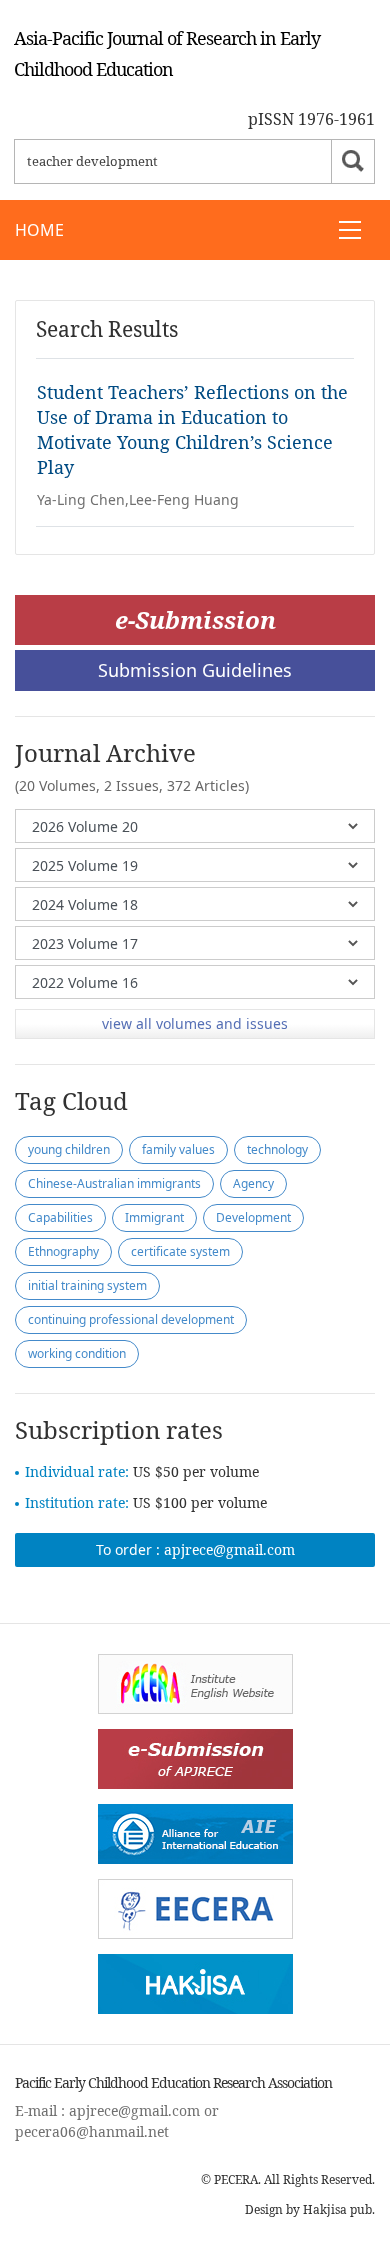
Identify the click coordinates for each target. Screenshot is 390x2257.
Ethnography (63, 1251)
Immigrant (154, 1217)
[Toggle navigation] (350, 230)
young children (69, 1149)
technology (277, 1149)
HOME (39, 230)
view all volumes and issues (195, 1023)
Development (253, 1217)
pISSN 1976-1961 (311, 119)
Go (353, 161)
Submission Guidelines (195, 670)
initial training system (87, 1285)
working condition (77, 1353)
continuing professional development (131, 1319)
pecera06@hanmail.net (92, 2131)
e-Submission (195, 619)
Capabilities (60, 1217)
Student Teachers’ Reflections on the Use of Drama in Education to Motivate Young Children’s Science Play (192, 429)
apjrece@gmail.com (229, 1549)
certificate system (180, 1251)
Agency (253, 1183)
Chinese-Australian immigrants (114, 1183)
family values (178, 1149)
